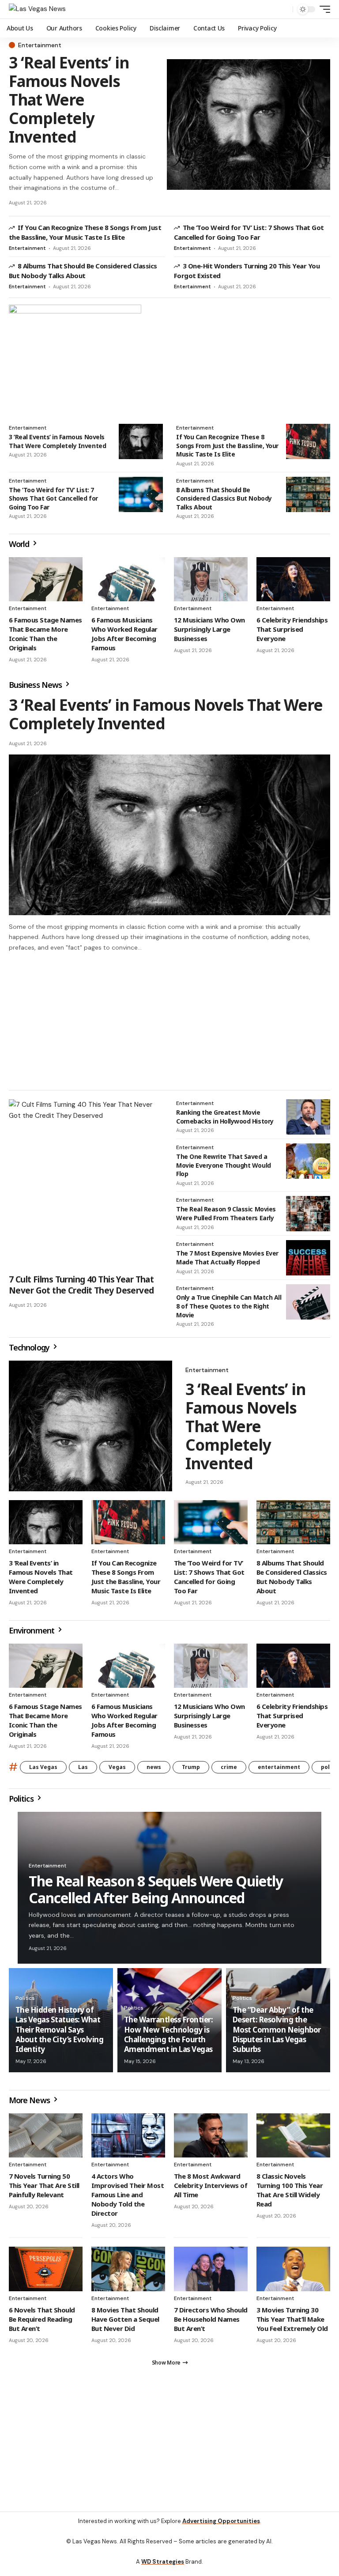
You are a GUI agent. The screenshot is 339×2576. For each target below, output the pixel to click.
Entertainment (40, 45)
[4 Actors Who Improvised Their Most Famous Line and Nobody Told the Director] (128, 2139)
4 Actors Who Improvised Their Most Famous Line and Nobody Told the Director (128, 2199)
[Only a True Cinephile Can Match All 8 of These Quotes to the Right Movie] (308, 1306)
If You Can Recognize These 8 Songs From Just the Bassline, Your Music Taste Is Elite (85, 232)
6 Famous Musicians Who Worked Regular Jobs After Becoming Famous (124, 634)
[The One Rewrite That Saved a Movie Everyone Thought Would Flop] (308, 1165)
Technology (30, 1351)
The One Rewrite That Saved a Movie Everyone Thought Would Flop (224, 1169)
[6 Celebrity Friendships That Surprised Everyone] (293, 579)
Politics (22, 1803)
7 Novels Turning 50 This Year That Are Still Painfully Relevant (44, 2189)
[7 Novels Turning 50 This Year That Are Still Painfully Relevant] (46, 2139)
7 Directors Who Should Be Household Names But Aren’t (211, 2323)
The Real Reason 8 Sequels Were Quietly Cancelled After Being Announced (156, 1893)
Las (83, 1771)
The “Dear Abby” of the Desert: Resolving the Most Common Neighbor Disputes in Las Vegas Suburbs (277, 2033)
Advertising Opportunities (221, 2529)
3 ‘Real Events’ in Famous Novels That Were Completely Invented (69, 100)
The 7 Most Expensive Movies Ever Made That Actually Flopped (227, 1262)
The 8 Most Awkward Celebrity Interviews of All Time (211, 2189)
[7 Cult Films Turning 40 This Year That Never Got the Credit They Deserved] (86, 1188)
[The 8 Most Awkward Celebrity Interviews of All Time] (211, 2139)
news (154, 1771)
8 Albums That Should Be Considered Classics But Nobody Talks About (83, 271)
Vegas (117, 1771)
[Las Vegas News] (37, 9)
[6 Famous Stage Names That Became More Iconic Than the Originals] (46, 579)
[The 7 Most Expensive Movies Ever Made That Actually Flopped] (308, 1262)
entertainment (279, 1771)
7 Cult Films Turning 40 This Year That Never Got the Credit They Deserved (81, 1289)
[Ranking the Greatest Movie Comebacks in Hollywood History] (308, 1121)
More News (30, 2104)
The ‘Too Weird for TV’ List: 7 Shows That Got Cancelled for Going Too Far (249, 232)
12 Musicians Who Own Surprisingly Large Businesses (209, 629)
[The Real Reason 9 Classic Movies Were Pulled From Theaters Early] (308, 1218)
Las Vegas (43, 1771)
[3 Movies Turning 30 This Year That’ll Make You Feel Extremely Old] (293, 2273)
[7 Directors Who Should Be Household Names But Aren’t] (211, 2273)
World (20, 544)
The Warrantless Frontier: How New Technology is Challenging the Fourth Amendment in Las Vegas (168, 2038)
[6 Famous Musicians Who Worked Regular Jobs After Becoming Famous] (128, 579)
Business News (36, 685)
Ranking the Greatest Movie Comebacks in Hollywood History (225, 1121)
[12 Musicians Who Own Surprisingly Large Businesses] (211, 579)
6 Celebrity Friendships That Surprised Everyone (292, 629)
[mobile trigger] (323, 9)
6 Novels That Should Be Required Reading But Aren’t (42, 2323)
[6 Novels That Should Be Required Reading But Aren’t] (46, 2273)
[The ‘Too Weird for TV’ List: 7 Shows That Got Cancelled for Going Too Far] (141, 494)
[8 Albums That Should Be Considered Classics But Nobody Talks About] (308, 494)
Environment (32, 1634)
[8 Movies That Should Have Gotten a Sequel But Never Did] (128, 2273)
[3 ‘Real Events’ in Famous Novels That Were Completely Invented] (249, 124)
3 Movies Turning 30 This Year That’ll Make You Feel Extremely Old (292, 2323)
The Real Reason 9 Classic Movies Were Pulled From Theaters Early (226, 1217)
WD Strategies (163, 2570)
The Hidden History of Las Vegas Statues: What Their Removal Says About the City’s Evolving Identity (59, 2033)
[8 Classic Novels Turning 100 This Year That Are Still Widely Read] (293, 2139)
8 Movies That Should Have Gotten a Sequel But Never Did (125, 2323)
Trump (191, 1771)
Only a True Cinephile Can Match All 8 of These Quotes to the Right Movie (229, 1310)
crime (229, 1771)
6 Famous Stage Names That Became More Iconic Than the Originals (45, 634)
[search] (284, 9)
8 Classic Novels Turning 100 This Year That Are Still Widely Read (290, 2194)
